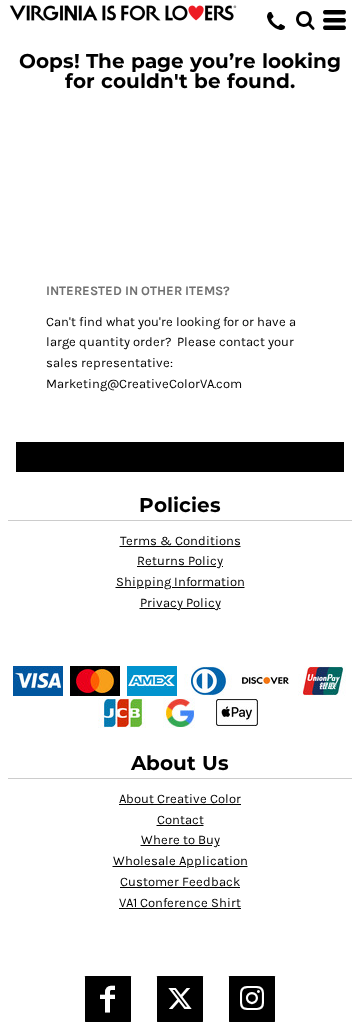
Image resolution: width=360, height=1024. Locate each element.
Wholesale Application (180, 860)
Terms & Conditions (180, 540)
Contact (180, 819)
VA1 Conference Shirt (180, 902)
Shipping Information (180, 581)
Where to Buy (180, 839)
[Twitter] (180, 999)
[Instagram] (252, 999)
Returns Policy (180, 560)
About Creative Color (180, 798)
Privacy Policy (180, 602)
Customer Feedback (180, 881)
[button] (305, 20)
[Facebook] (108, 999)
